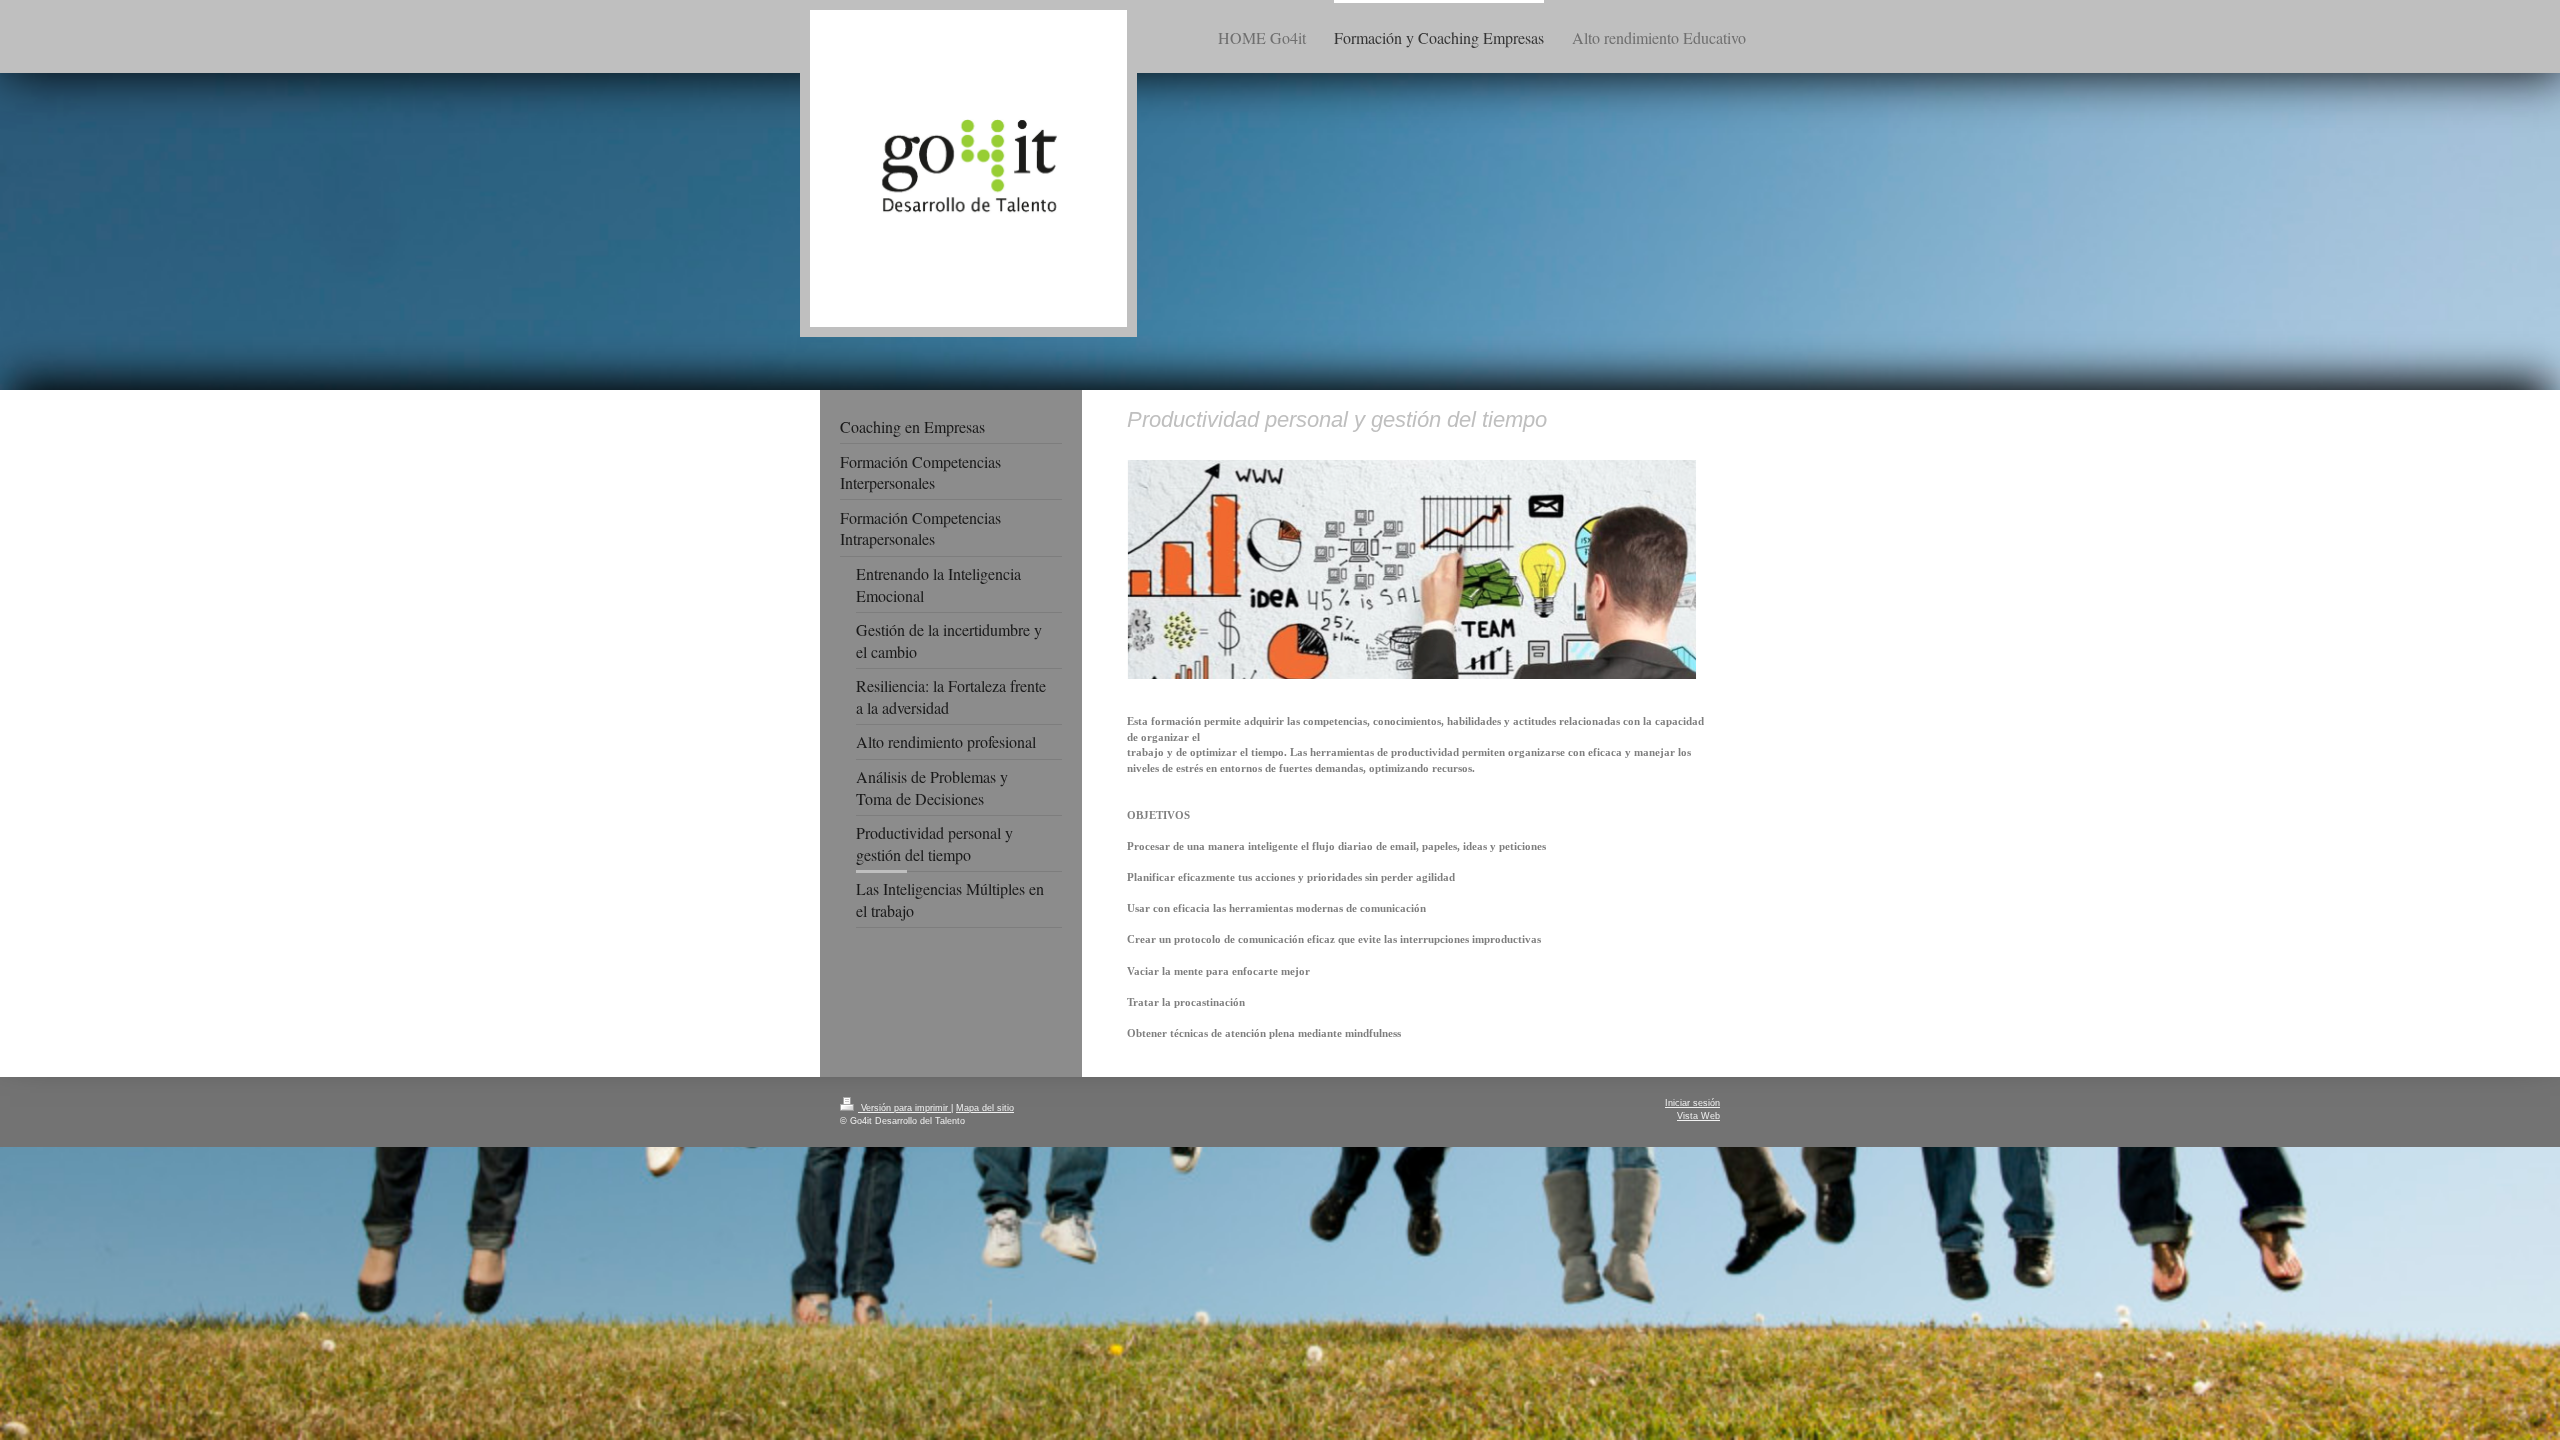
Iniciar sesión (1692, 1103)
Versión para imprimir (904, 1108)
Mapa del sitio (985, 1108)
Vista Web (1698, 1116)
